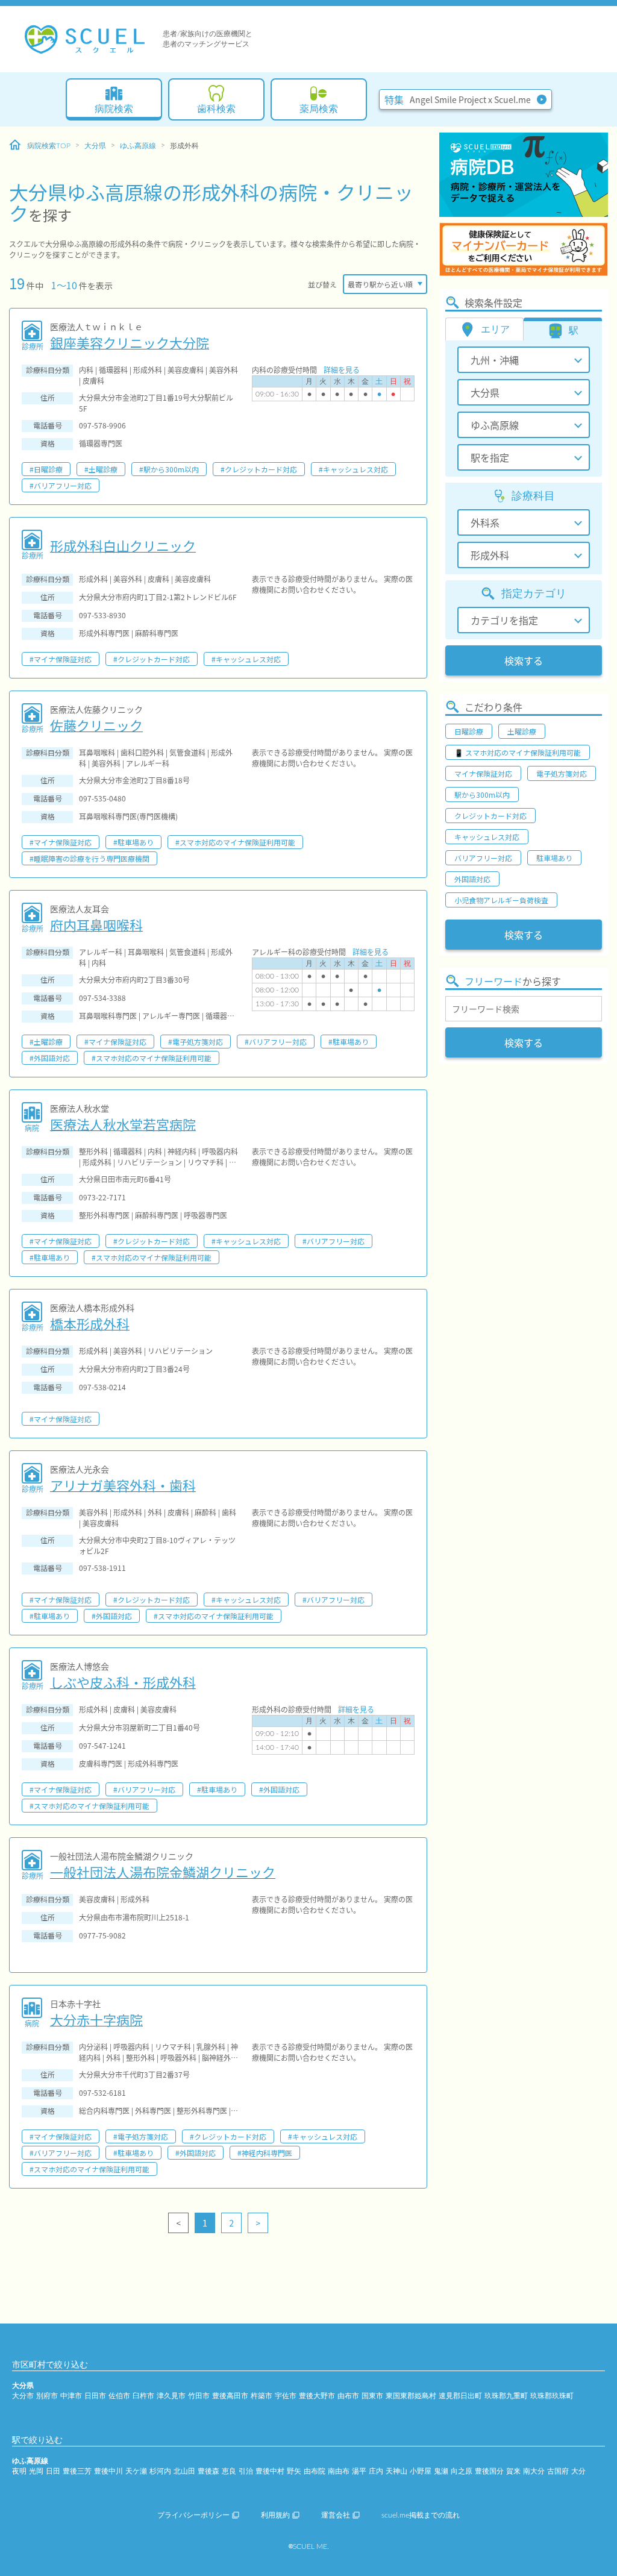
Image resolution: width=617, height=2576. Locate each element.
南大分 (534, 2471)
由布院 (315, 2471)
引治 (246, 2471)
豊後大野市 (317, 2396)
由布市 (348, 2396)
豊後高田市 (230, 2396)
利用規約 (275, 2515)
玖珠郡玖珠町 (552, 2396)
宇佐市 (286, 2396)
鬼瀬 (441, 2471)
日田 (53, 2471)
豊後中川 (108, 2471)
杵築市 (262, 2396)
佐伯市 (119, 2396)
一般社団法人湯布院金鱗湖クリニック (163, 1872)
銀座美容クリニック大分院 (130, 342)
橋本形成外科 (90, 1323)
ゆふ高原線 (138, 146)
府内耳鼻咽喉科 (96, 924)
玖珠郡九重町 (506, 2396)
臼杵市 (143, 2396)
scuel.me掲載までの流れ (421, 2515)
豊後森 (208, 2471)
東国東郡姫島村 (411, 2396)
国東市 (372, 2396)
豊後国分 (489, 2471)
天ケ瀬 (136, 2471)
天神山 (396, 2471)
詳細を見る (342, 370)
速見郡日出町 (460, 2396)
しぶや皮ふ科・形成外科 (123, 1682)
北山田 (184, 2471)
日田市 (95, 2396)
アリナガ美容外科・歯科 (123, 1485)
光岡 (36, 2471)
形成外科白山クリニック (123, 545)
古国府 (558, 2471)
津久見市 (171, 2396)
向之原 (462, 2471)
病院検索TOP (49, 146)
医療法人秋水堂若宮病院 (123, 1124)
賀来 (513, 2471)
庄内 (376, 2471)
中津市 (71, 2396)
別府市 (47, 2396)
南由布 (339, 2471)
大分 (578, 2471)
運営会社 (336, 2515)
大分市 (23, 2396)
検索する (524, 660)
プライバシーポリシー (193, 2515)
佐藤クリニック (96, 725)
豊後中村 (270, 2471)
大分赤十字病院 (96, 2019)
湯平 (359, 2471)
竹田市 (199, 2396)
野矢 (294, 2471)
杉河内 (160, 2471)
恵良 (229, 2471)
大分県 (95, 146)
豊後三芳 (77, 2471)
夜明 (19, 2471)
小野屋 (421, 2471)
